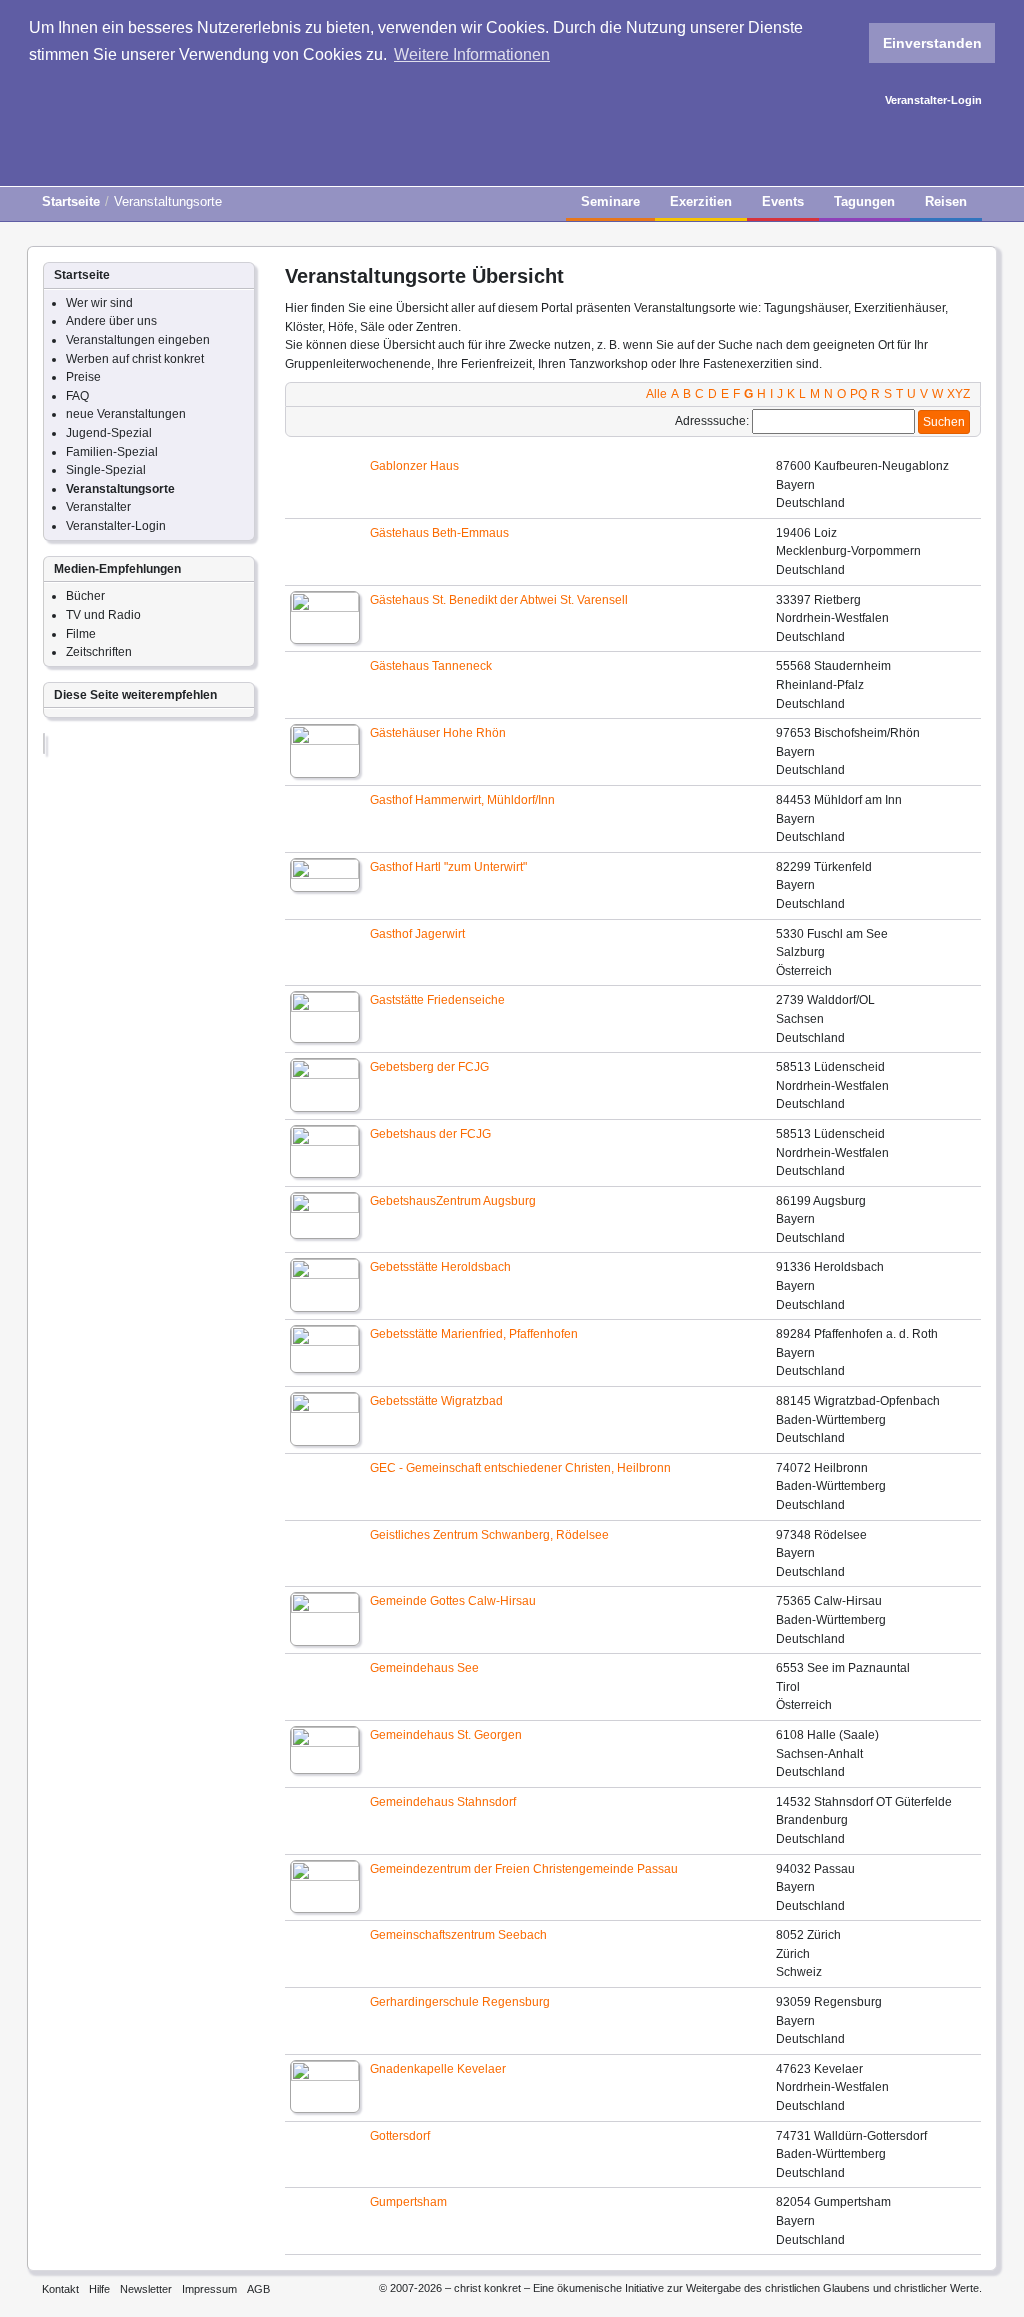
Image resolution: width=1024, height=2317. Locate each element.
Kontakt (60, 2289)
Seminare (610, 201)
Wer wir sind (99, 303)
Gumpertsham (408, 2202)
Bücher (85, 596)
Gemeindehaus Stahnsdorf (443, 1802)
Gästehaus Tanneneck (431, 666)
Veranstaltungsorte (120, 489)
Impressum (209, 2289)
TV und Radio (103, 615)
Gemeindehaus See (424, 1668)
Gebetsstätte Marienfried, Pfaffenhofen (474, 1334)
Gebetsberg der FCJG (429, 1067)
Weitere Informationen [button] (472, 54)
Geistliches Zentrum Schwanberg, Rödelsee (489, 1535)
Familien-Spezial (112, 452)
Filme (81, 634)
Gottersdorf (400, 2136)
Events (783, 201)
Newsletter (146, 2289)
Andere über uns (111, 321)
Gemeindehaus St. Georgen (446, 1735)
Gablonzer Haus (414, 466)
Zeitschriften (99, 652)
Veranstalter (98, 507)
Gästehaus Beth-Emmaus (439, 533)
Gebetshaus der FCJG (430, 1134)
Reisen (946, 201)
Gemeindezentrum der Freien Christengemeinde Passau (524, 1869)
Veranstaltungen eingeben (138, 340)
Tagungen (864, 201)
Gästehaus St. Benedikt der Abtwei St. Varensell (499, 600)
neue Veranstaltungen (126, 414)
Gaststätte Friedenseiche (437, 1000)
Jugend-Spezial (109, 433)
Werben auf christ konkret (135, 359)
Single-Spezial (106, 470)
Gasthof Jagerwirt (417, 934)
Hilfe (99, 2289)
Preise (83, 377)
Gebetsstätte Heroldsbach (440, 1267)
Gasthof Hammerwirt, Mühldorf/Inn (462, 800)
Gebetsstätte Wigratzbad (436, 1401)
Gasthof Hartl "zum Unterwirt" (448, 867)
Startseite (71, 201)
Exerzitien (701, 201)
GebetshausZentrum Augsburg (453, 1201)
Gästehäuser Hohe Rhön (438, 733)
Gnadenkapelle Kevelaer (438, 2069)
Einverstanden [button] (932, 43)
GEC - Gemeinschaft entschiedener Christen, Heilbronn (520, 1468)
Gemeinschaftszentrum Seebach (458, 1935)
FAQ (77, 396)
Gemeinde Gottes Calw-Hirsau (453, 1601)
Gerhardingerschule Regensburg (460, 2002)
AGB (258, 2289)
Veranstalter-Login (933, 100)
